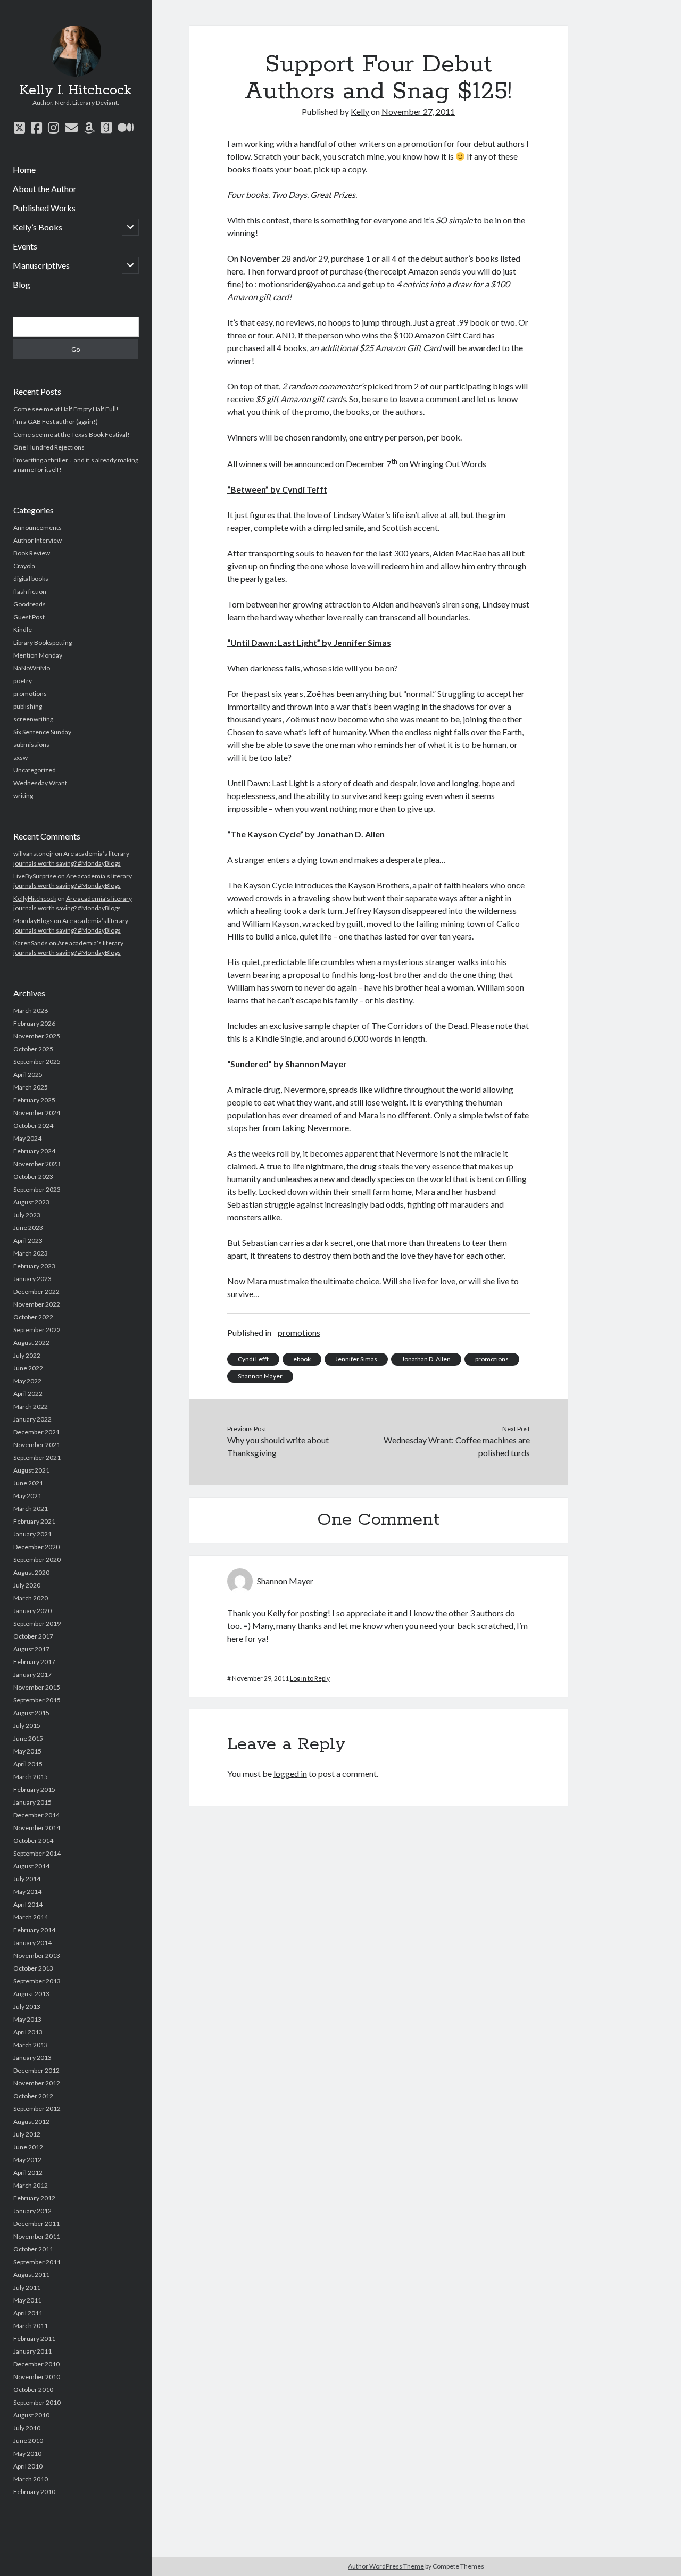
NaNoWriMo (32, 668)
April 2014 (28, 1904)
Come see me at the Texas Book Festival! (72, 434)
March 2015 (31, 1777)
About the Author (45, 189)
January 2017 (32, 1675)
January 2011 (32, 2351)
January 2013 (32, 2058)
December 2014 (36, 1815)
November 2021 (37, 1445)
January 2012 (32, 2211)
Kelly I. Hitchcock (76, 90)
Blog (22, 284)
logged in (290, 1773)
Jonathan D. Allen (426, 1359)
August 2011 (31, 2275)
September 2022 (37, 1330)
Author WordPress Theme (386, 2566)
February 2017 (34, 1662)
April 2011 (28, 2313)
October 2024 (33, 1125)
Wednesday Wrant (40, 783)
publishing (28, 706)
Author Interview (38, 540)
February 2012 (34, 2198)
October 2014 (33, 1840)
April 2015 (28, 1764)
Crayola (24, 566)
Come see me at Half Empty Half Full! (66, 409)
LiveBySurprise (35, 876)
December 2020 (36, 1547)
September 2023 (37, 1189)
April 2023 (28, 1240)
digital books (31, 579)
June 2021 (28, 1483)
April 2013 (28, 2032)
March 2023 (31, 1253)
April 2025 (28, 1074)
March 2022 (31, 1406)
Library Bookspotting (43, 642)
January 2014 (32, 1943)
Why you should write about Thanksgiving (278, 1446)
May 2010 (27, 2453)
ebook (302, 1359)
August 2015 (31, 1713)
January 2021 (32, 1534)
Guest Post (29, 617)
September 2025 (37, 1062)
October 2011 (33, 2249)
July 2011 (27, 2287)
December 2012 (36, 2070)
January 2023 (32, 1279)
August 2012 (31, 2121)
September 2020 (37, 1560)
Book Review (32, 553)
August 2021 (31, 1470)
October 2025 (33, 1049)
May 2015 (27, 1751)
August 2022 (31, 1343)
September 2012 (37, 2109)
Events (25, 246)
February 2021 (34, 1521)
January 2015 (32, 1802)
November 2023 (37, 1164)
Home (24, 169)
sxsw (20, 757)
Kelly (360, 111)
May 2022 (27, 1381)
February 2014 (34, 1930)
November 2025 (37, 1036)
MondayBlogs (33, 921)
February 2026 (34, 1023)
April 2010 (28, 2466)
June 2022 (28, 1368)
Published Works (44, 208)
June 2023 (28, 1228)
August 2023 (31, 1202)
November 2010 (37, 2377)
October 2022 (33, 1317)
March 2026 (31, 1011)
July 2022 (27, 1355)
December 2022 (36, 1291)
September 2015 (37, 1700)
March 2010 (31, 2479)
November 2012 (37, 2083)
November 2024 (37, 1113)
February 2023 (34, 1266)
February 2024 (34, 1151)
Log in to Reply (310, 1678)
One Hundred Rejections (49, 447)
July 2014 (27, 1879)
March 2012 (31, 2185)
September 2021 (37, 1457)
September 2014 (37, 1853)
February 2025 (34, 1100)
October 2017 (33, 1636)
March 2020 (31, 1598)
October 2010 (33, 2390)
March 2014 (31, 1917)
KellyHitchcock (35, 898)
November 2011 (37, 2236)
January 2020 (32, 1611)
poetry (23, 681)
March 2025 (31, 1087)
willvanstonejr (34, 854)
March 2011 (31, 2326)
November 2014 (37, 1828)
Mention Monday (38, 655)
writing (23, 796)
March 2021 (31, 1509)
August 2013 (31, 1994)
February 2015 (34, 1789)
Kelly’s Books (38, 227)
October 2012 (33, 2096)
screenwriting (33, 719)
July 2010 (27, 2428)
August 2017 (31, 1649)
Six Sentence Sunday (42, 732)
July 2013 (27, 2006)
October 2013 (33, 1968)
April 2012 (28, 2172)
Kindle (23, 630)
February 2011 (34, 2338)
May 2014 (27, 1892)
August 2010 (31, 2415)
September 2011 (37, 2262)
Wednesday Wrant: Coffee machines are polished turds (456, 1446)
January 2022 (32, 1419)
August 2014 (31, 1866)
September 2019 (37, 1623)
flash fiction (30, 591)
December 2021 (36, 1432)
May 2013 (27, 2019)
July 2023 (27, 1215)
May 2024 (27, 1138)
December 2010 (36, 2364)
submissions (31, 745)
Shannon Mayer (260, 1376)
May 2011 (27, 2300)
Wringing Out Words (448, 464)
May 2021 (27, 1496)
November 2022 (37, 1304)
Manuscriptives (41, 265)
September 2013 (37, 1981)
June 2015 (28, 1738)
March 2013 (31, 2045)
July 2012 (27, 2134)
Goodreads (30, 604)
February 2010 (34, 2492)
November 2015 (37, 1687)
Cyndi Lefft (253, 1359)
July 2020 (27, 1585)
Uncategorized (35, 770)
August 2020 (31, 1572)
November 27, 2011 (418, 111)
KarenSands (31, 943)
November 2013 (37, 1955)
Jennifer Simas (356, 1359)
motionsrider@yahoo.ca (302, 284)
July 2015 (27, 1726)
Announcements (38, 527)
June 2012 (28, 2147)
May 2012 (27, 2160)
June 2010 (28, 2441)
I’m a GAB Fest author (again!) (56, 422)
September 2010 (37, 2402)
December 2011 (36, 2224)
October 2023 (33, 1177)
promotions (30, 693)
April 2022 (28, 1394)
